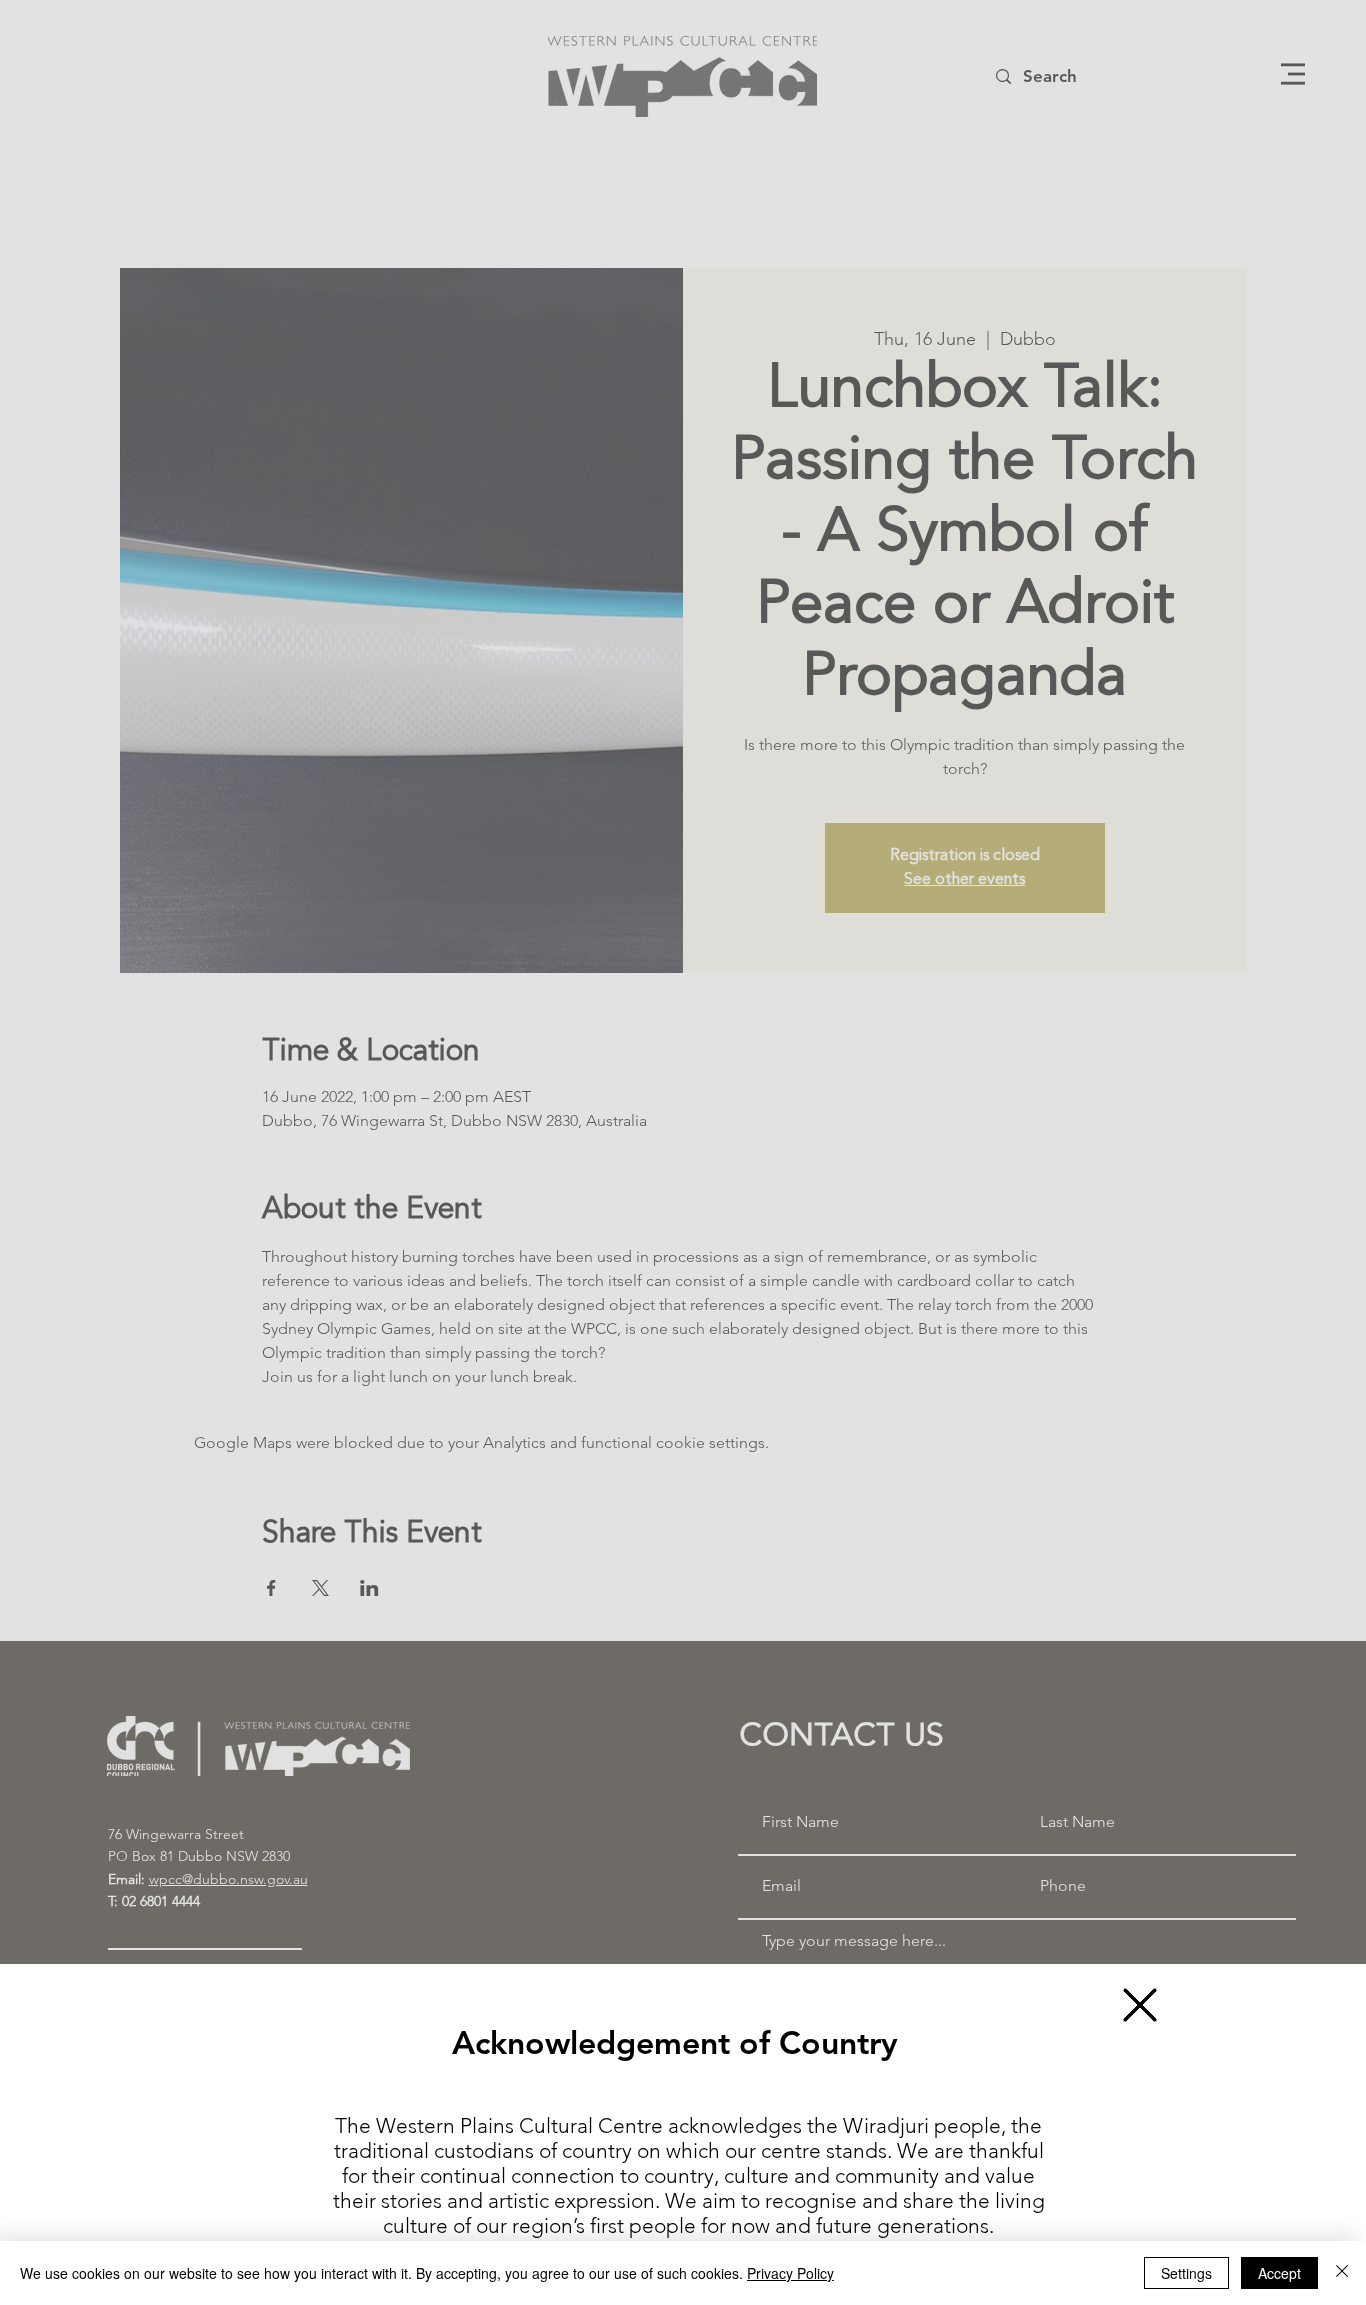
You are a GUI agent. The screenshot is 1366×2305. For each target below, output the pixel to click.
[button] (1140, 2005)
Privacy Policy (790, 2273)
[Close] (1342, 2273)
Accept (1279, 2273)
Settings (1186, 2273)
